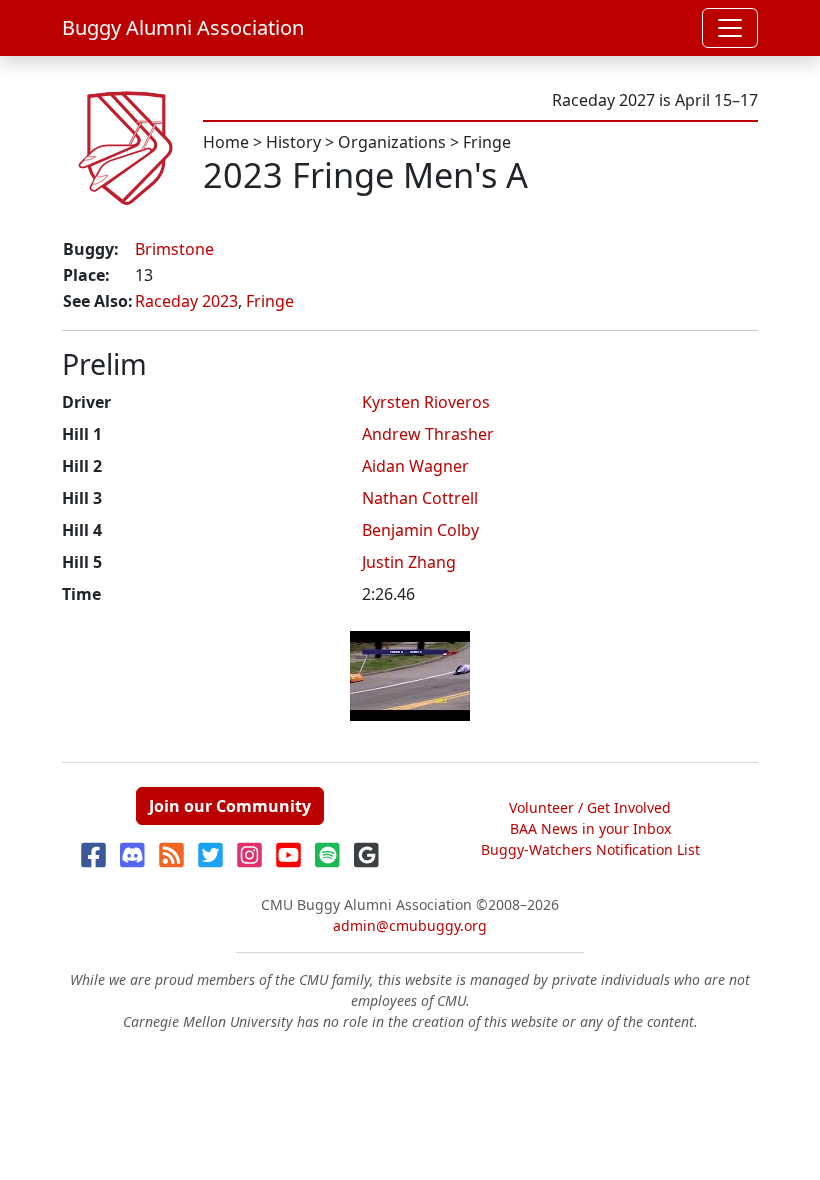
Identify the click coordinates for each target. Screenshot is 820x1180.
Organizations (392, 142)
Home (226, 142)
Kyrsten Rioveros (426, 402)
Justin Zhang (409, 562)
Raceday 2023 (186, 301)
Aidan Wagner (415, 466)
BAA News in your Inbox (590, 828)
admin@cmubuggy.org (410, 925)
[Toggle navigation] (730, 28)
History (293, 142)
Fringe (487, 142)
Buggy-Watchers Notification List (590, 849)
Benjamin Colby (420, 530)
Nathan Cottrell (420, 498)
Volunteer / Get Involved (590, 807)
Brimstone (174, 249)
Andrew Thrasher (428, 434)
